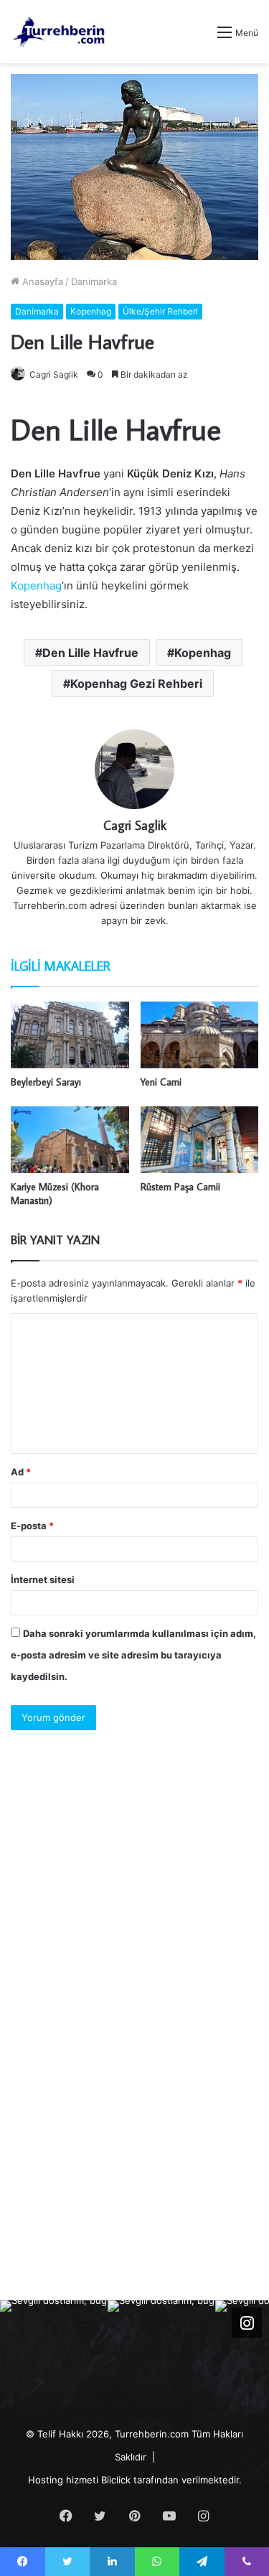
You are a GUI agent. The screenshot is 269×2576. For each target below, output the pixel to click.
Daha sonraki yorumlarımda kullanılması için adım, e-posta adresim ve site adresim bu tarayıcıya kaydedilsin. (133, 1655)
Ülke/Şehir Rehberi (160, 311)
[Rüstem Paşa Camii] (200, 1140)
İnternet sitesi (43, 1579)
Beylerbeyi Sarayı (46, 1082)
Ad (21, 1472)
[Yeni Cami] (200, 1035)
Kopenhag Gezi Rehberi (136, 683)
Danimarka (94, 281)
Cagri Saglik (54, 374)
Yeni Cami (161, 1082)
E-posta (32, 1526)
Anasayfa (41, 281)
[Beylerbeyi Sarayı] (70, 1035)
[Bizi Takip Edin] (247, 2323)
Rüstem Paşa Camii (180, 1187)
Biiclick (116, 2480)
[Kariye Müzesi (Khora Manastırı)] (70, 1140)
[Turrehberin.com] (60, 32)
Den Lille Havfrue (90, 653)
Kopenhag (91, 311)
